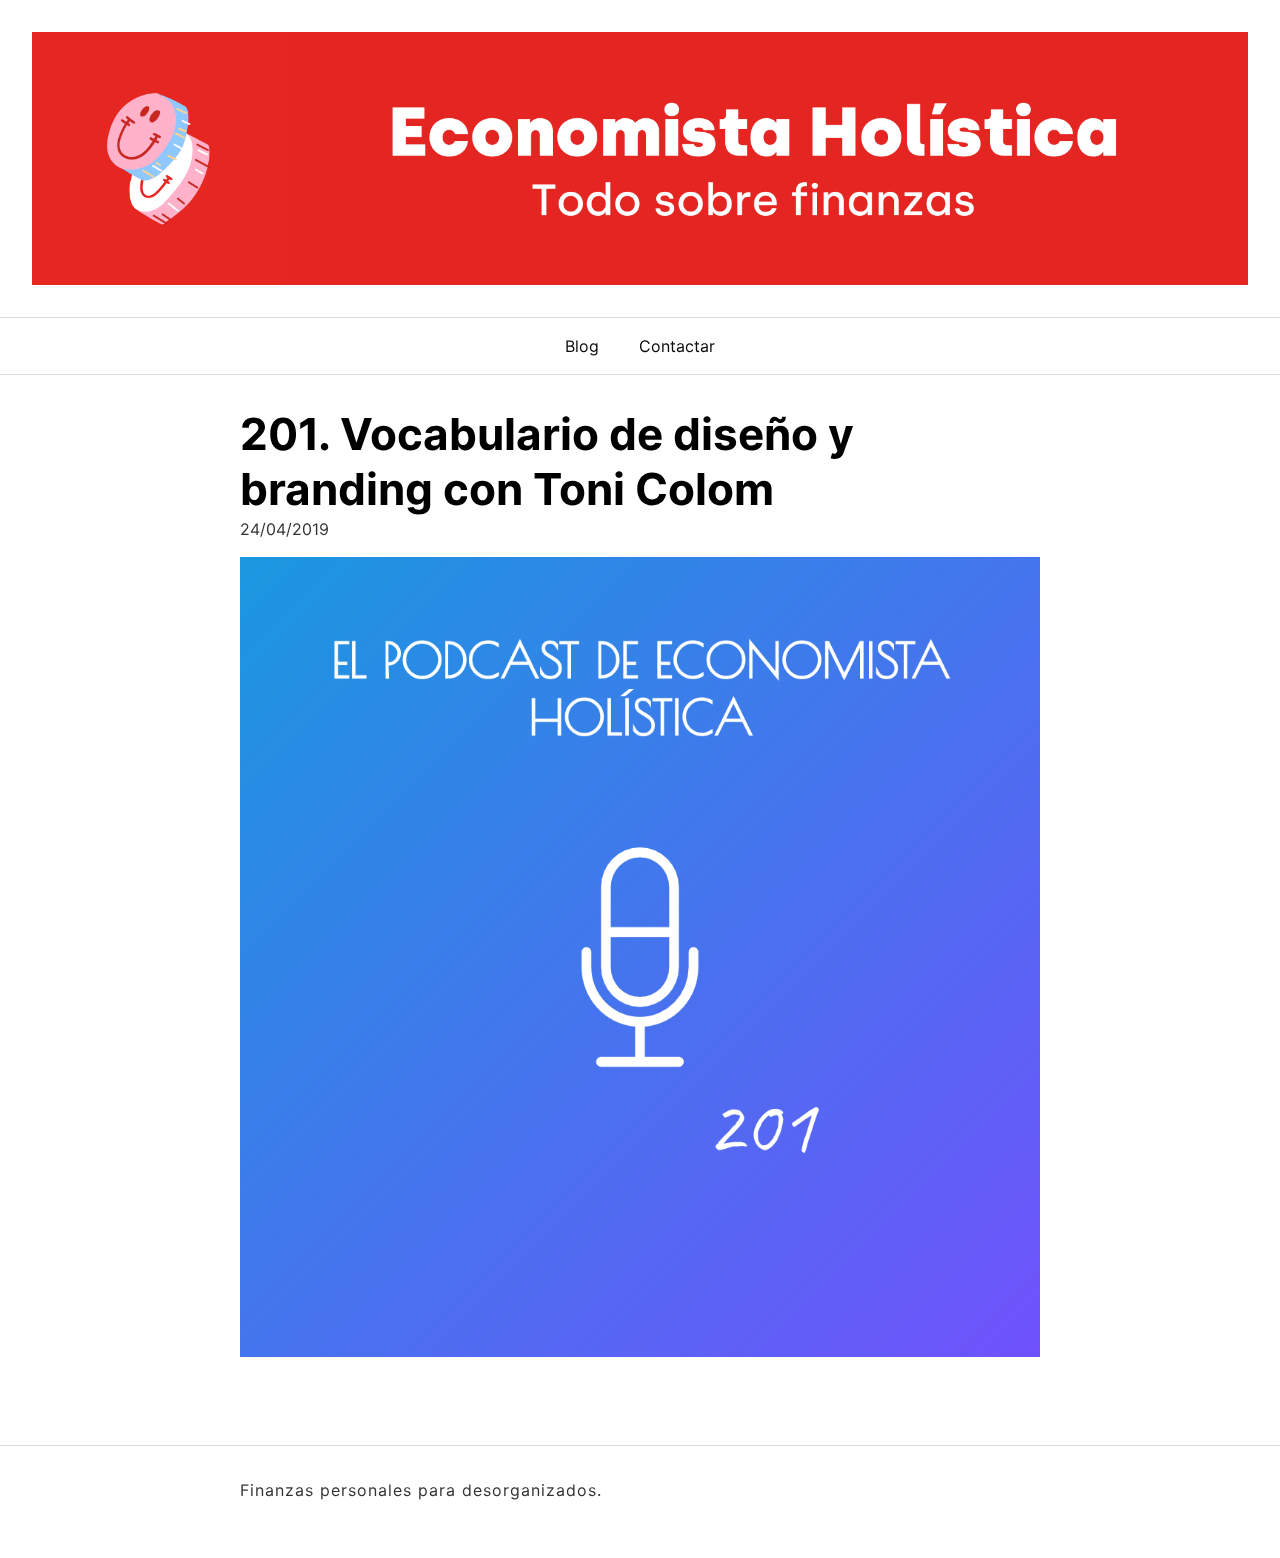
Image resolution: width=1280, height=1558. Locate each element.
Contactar (677, 346)
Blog (582, 346)
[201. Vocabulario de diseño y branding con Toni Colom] (640, 963)
